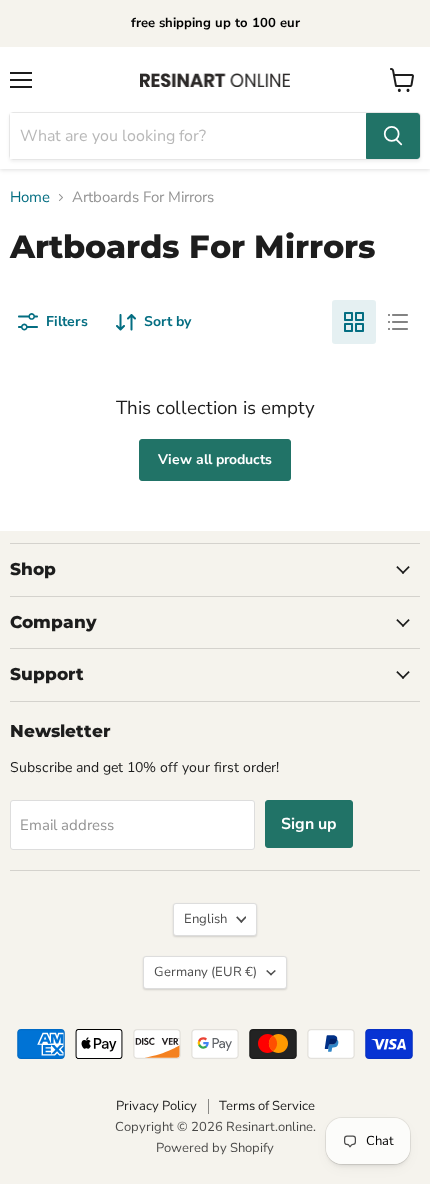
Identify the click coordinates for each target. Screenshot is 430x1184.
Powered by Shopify (215, 1148)
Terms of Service (267, 1106)
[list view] (398, 322)
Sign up (309, 824)
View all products (215, 459)
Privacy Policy (156, 1106)
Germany (205, 972)
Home (30, 197)
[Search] (393, 136)
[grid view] (354, 322)
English (205, 919)
